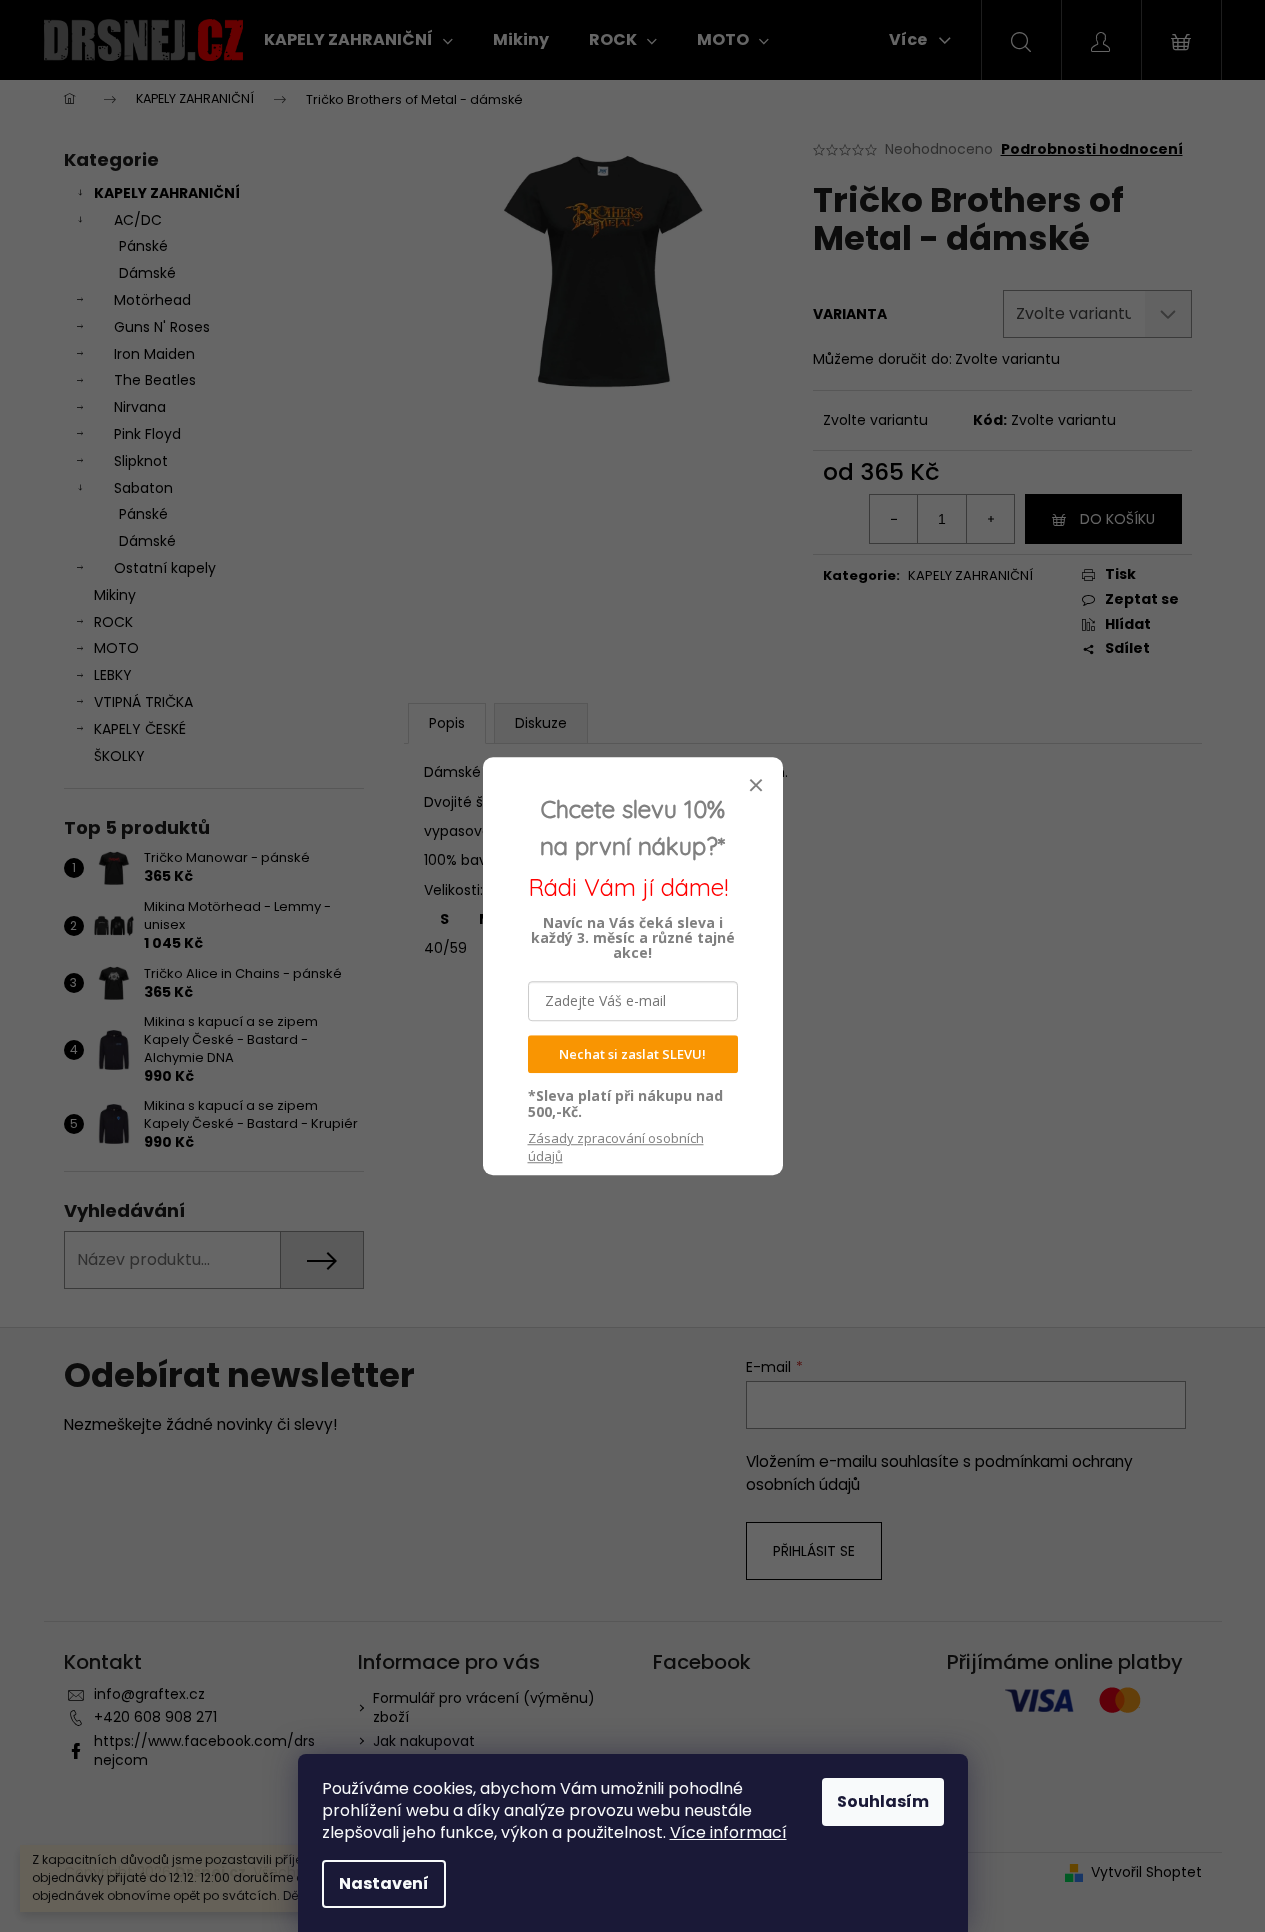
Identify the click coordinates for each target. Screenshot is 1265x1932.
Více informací (728, 1832)
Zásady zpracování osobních (616, 1147)
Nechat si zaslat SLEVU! (632, 1054)
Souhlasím (883, 1801)
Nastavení (384, 1883)
